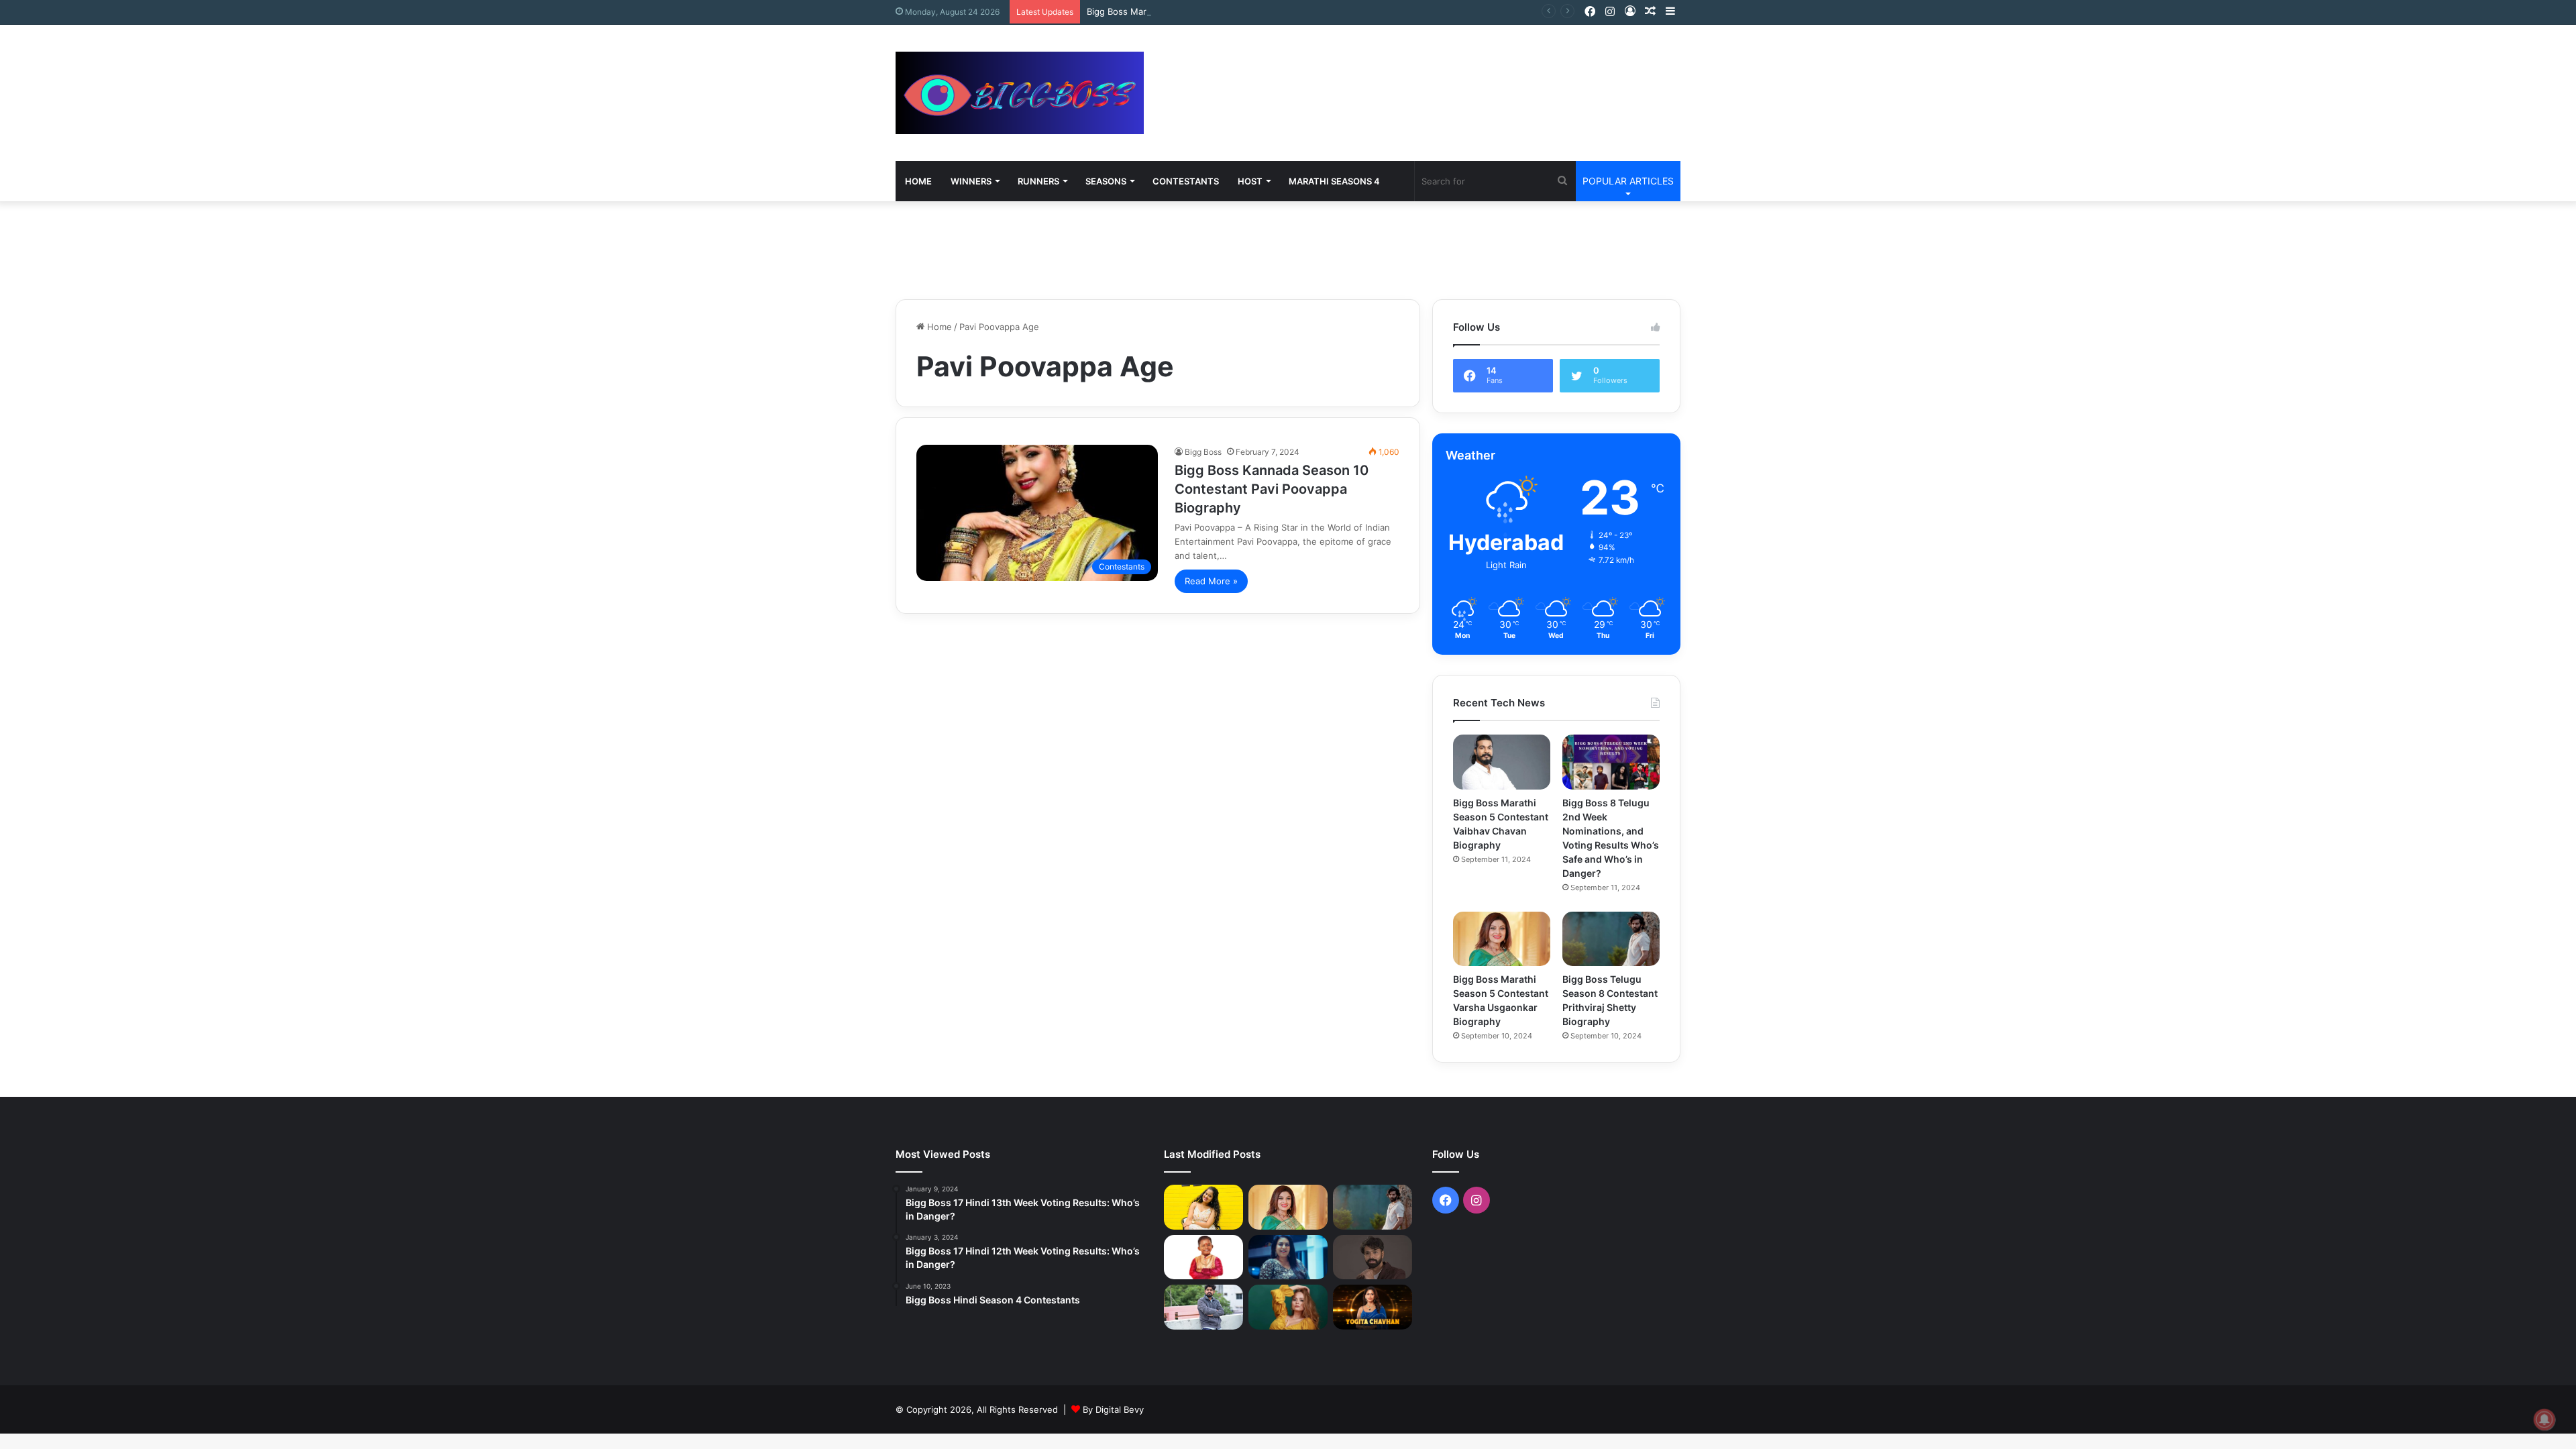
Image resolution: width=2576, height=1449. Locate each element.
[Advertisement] (1422, 68)
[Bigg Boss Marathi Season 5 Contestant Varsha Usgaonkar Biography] (1502, 939)
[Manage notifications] (2544, 1419)
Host (1250, 181)
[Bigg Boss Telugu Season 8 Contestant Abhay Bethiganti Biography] (1203, 1307)
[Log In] (1630, 12)
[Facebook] (1590, 12)
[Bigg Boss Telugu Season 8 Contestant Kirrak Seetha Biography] (1203, 1207)
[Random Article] (1650, 12)
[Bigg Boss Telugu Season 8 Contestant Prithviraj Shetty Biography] (1611, 939)
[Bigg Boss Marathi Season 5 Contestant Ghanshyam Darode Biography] (1203, 1257)
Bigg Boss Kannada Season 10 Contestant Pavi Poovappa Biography (1272, 489)
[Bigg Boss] (1020, 93)
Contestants (1186, 181)
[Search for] (1562, 181)
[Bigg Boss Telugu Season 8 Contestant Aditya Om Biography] (1373, 1257)
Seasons (1106, 181)
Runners (1038, 181)
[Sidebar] (1670, 12)
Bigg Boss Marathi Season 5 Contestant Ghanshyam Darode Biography (1234, 11)
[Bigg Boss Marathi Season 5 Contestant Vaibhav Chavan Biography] (1502, 762)
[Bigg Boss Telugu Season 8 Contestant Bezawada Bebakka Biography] (1288, 1257)
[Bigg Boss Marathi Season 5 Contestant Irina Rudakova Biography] (1288, 1307)
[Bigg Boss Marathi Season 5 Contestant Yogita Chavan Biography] (1373, 1307)
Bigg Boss (1203, 452)
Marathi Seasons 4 (1334, 181)
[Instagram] (1610, 12)
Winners (971, 181)
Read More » (1211, 581)
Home (918, 181)
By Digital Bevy (1113, 1409)
